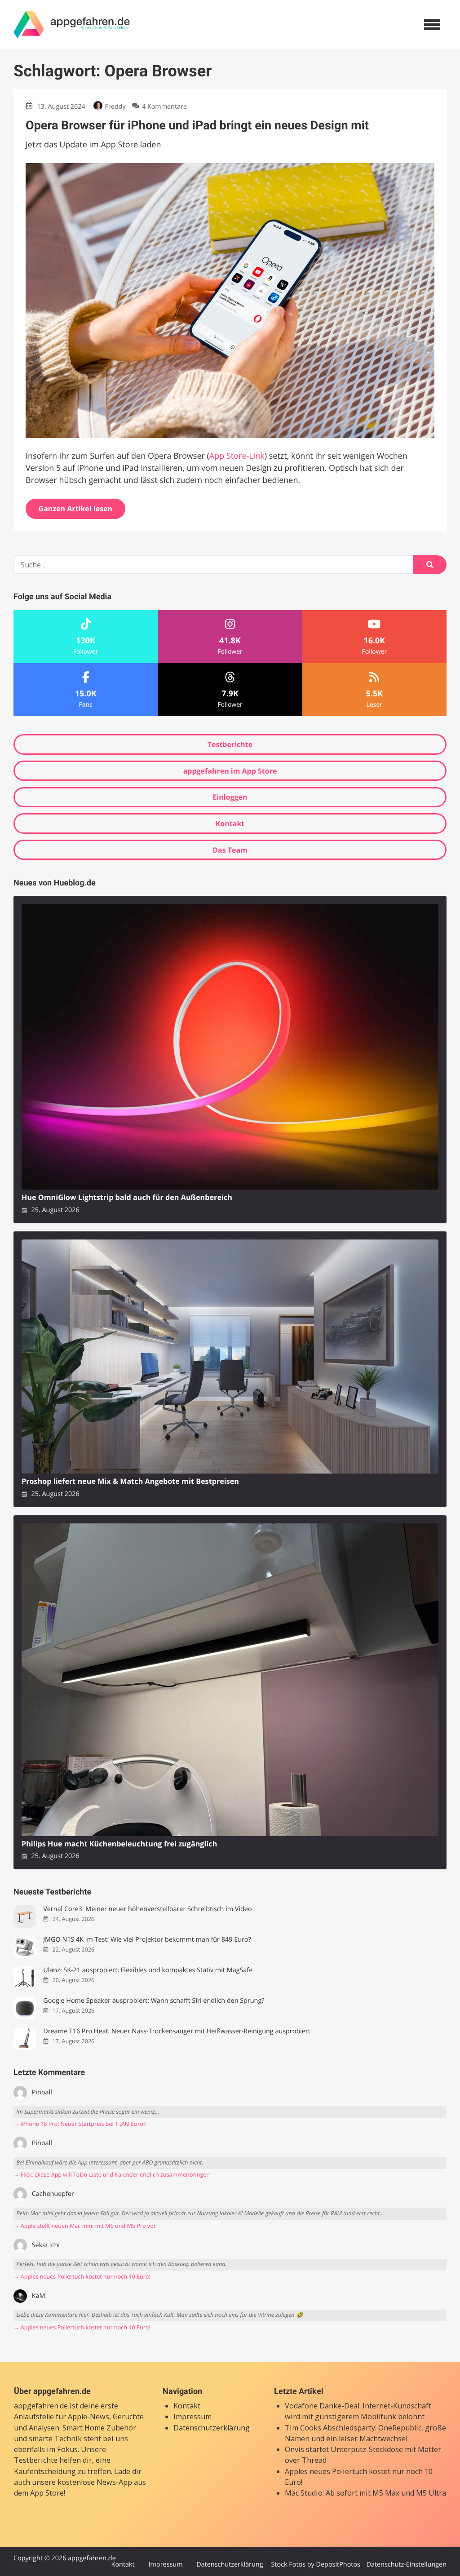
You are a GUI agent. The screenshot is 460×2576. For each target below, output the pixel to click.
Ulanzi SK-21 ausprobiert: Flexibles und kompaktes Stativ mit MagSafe (148, 1970)
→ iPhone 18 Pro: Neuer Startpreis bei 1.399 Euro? (80, 2124)
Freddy (115, 107)
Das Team (230, 850)
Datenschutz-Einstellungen (406, 2565)
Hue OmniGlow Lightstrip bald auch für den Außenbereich (127, 1197)
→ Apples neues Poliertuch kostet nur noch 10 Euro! (82, 2277)
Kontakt (230, 823)
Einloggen (230, 797)
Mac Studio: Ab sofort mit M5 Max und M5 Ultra (365, 2493)
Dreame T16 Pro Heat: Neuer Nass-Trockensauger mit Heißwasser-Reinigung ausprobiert (177, 2031)
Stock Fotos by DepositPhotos (315, 2565)
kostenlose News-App (95, 2482)
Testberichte (230, 744)
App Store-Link (237, 456)
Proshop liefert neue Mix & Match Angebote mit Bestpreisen (130, 1481)
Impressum (192, 2417)
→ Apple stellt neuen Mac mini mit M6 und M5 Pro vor (85, 2226)
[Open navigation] (432, 25)
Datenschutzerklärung (212, 2428)
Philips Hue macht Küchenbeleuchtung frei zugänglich (119, 1844)
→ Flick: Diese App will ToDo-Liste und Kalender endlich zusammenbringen (112, 2175)
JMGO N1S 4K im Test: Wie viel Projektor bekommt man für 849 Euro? (147, 1940)
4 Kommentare (164, 107)
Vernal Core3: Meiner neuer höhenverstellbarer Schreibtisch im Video (147, 1909)
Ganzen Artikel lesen (76, 509)
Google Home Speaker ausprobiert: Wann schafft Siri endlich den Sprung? (154, 2001)
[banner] (72, 25)
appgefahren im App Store (230, 771)
